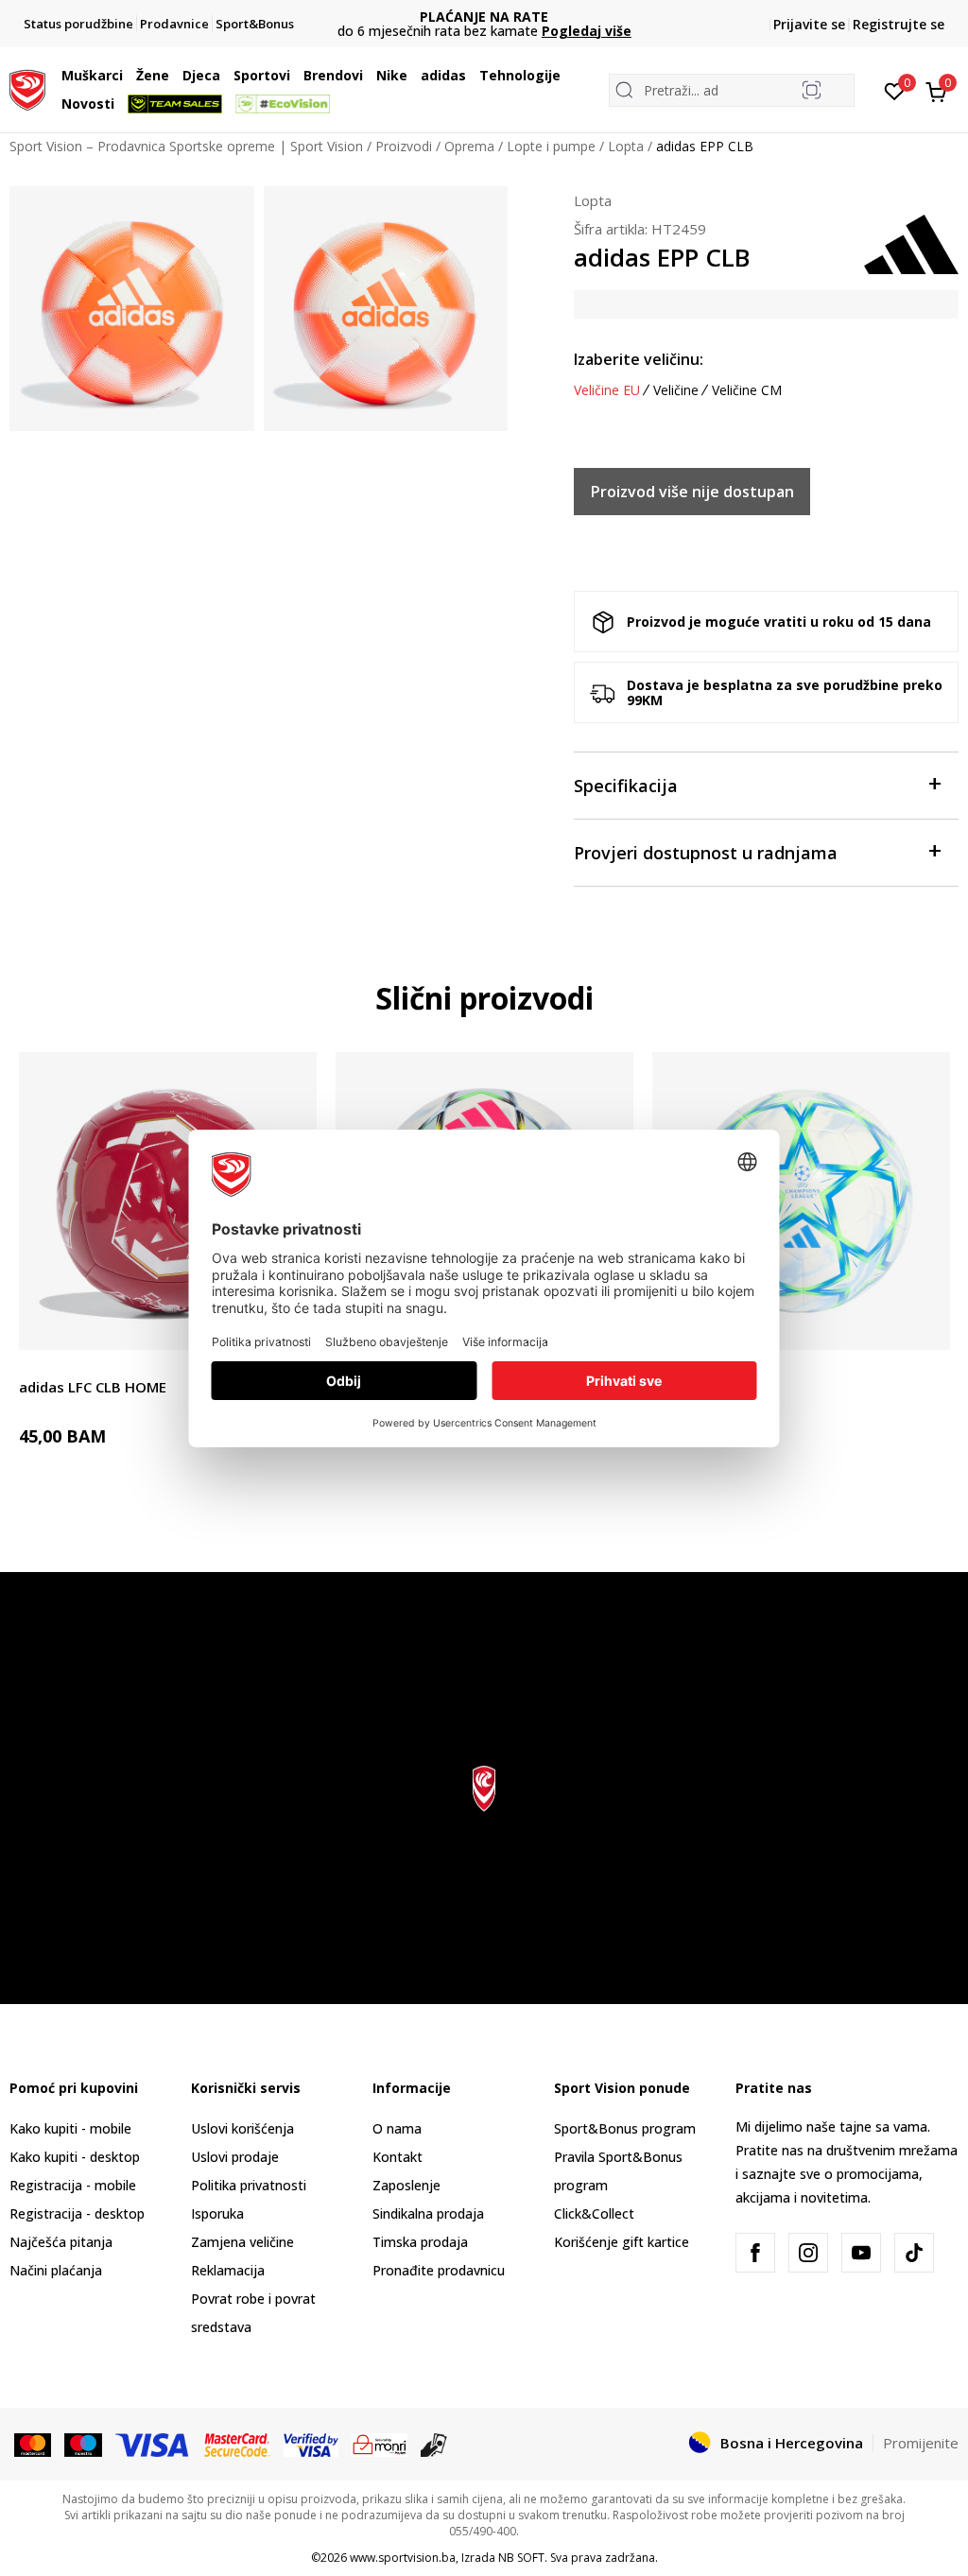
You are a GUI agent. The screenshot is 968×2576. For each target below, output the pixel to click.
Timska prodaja (420, 2242)
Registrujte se (899, 24)
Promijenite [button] (921, 2443)
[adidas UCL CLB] (801, 1201)
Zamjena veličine (242, 2242)
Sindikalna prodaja (428, 2213)
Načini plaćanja (56, 2270)
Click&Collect (594, 2213)
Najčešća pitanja (61, 2242)
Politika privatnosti (249, 2185)
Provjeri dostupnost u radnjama (706, 853)
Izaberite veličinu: (639, 359)
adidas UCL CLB (705, 1387)
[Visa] (153, 2444)
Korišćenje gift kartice (622, 2242)
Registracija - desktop (77, 2213)
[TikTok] (914, 2253)
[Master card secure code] (238, 2444)
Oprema (469, 146)
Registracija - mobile (73, 2185)
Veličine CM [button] (747, 390)
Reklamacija (228, 2270)
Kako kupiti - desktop (75, 2157)
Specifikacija (626, 786)
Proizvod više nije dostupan (692, 492)
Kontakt (398, 2157)
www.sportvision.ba (403, 2558)
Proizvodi (404, 146)
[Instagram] (808, 2253)
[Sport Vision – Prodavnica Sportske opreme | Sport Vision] (27, 88)
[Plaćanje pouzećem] (434, 2444)
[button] (128, 76)
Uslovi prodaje (235, 2157)
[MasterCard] (33, 2444)
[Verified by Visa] (311, 2444)
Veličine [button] (676, 390)
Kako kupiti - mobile (70, 2128)
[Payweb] (380, 2444)
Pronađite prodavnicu (439, 2270)
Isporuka (217, 2213)
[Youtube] (861, 2253)
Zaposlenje (406, 2185)
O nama (397, 2128)
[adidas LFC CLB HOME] (168, 1201)
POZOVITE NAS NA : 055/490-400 (484, 17)
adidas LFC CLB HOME (93, 1387)
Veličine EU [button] (607, 390)
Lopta (626, 146)
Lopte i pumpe (551, 146)
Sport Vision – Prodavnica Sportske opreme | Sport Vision (186, 146)
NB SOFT (521, 2558)
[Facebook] (755, 2253)
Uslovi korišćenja (242, 2128)
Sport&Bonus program (625, 2128)
